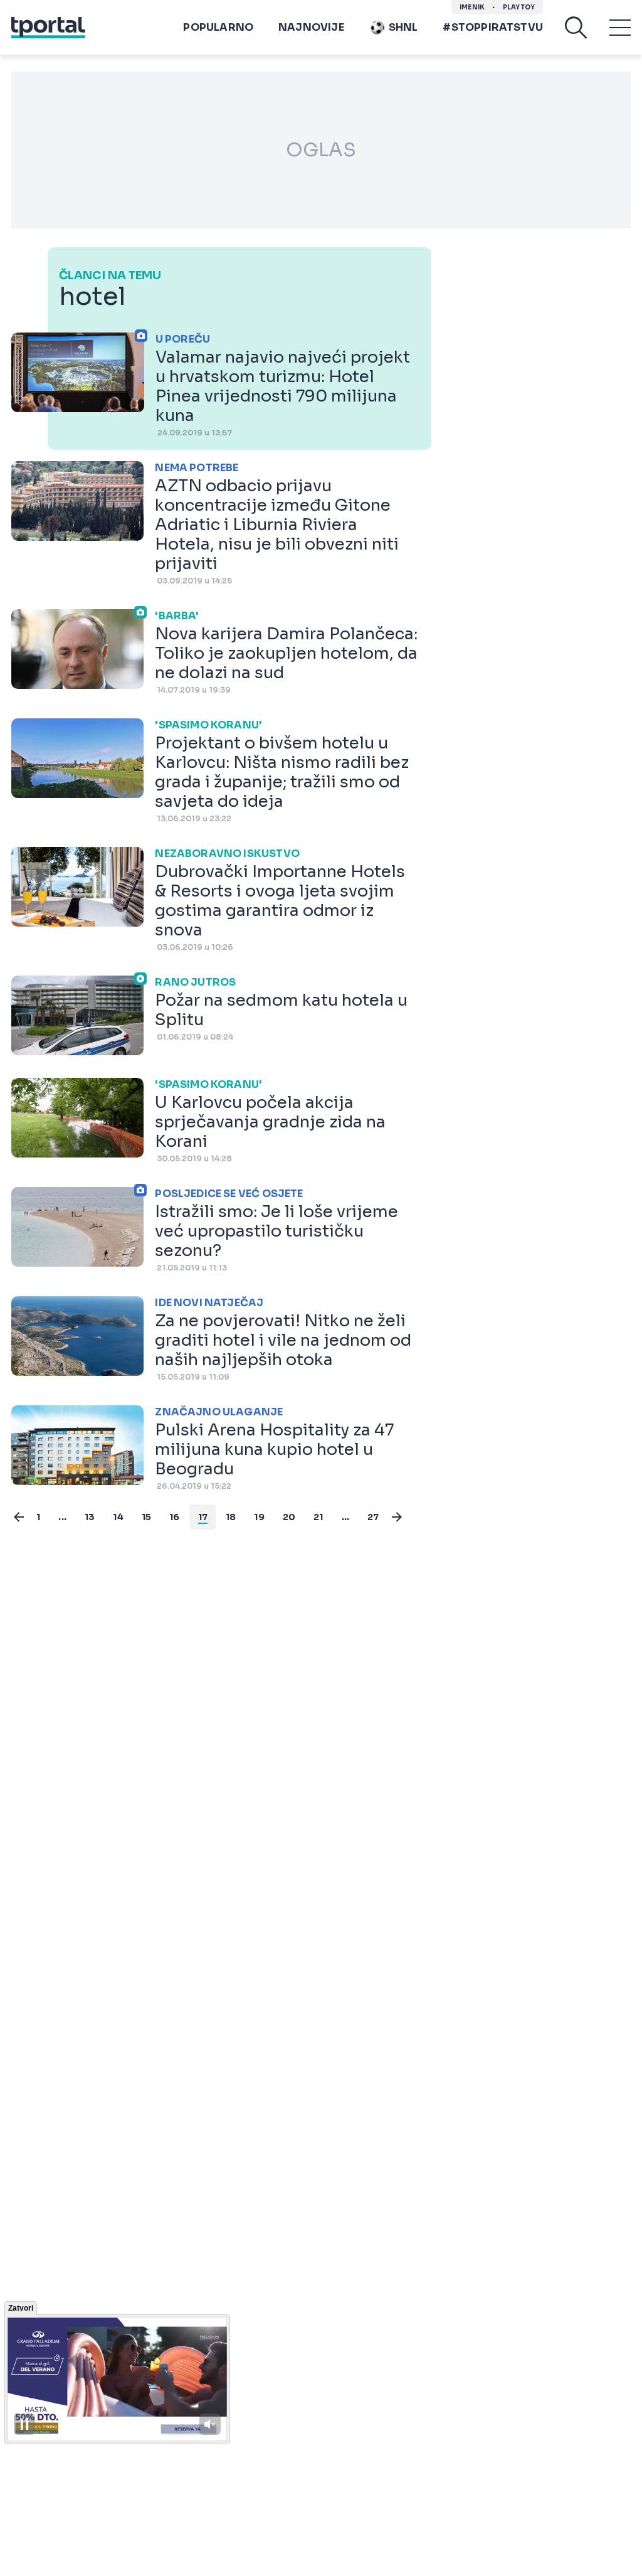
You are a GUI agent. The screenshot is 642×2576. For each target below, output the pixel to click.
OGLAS (321, 150)
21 (318, 1517)
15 (146, 1517)
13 (90, 1517)
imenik (472, 7)
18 (231, 1517)
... (62, 1517)
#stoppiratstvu (493, 27)
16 (174, 1517)
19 (259, 1517)
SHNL (403, 27)
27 (373, 1517)
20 (289, 1517)
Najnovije (311, 27)
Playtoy (519, 7)
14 (118, 1517)
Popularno (218, 27)
